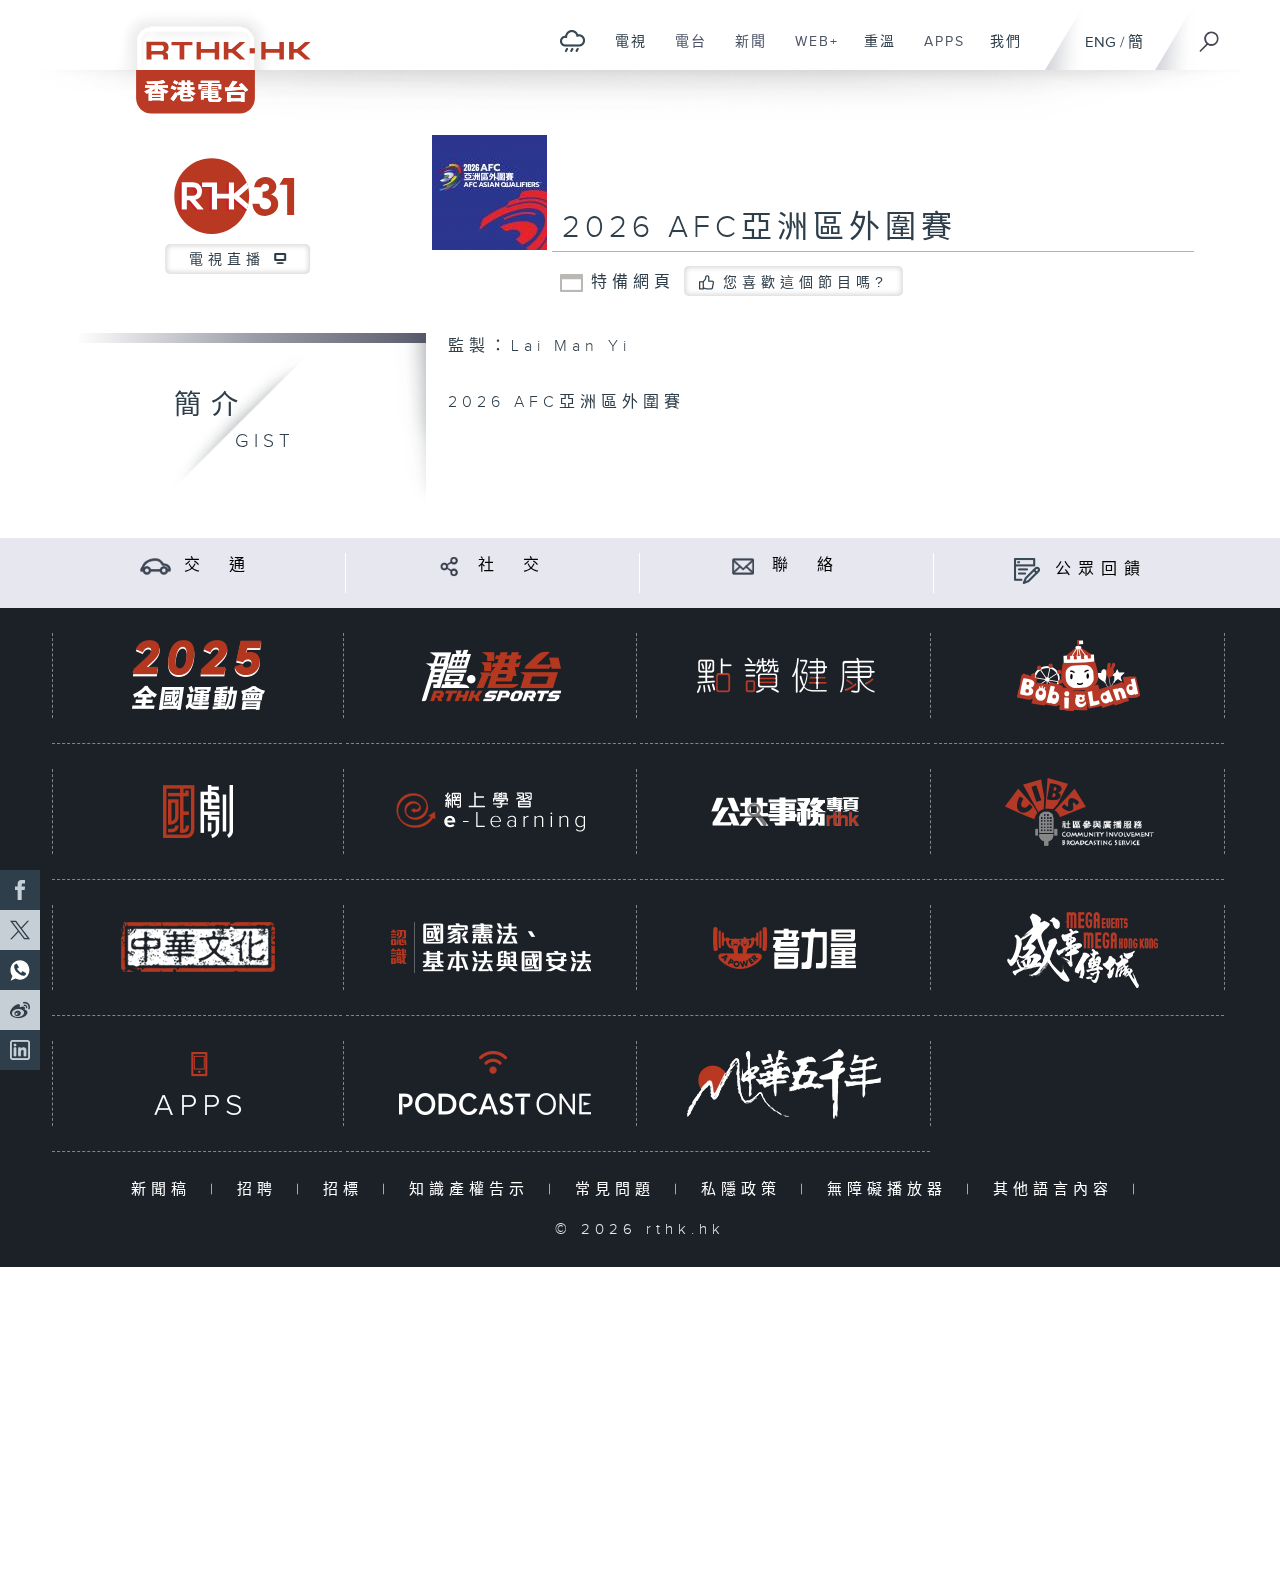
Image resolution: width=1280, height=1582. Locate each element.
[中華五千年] (785, 1083)
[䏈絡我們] (743, 565)
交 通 (218, 565)
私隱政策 (745, 1189)
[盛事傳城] (1079, 947)
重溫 (872, 52)
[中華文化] (198, 947)
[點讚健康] (785, 675)
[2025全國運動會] (198, 675)
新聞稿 (165, 1189)
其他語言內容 (1057, 1189)
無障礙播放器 (891, 1189)
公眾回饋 (1101, 569)
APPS (937, 52)
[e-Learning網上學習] (491, 811)
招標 (347, 1189)
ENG (1100, 42)
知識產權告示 (473, 1189)
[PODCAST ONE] (491, 1083)
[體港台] (491, 675)
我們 (998, 52)
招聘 (261, 1189)
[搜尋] (1210, 35)
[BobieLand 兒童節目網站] (1079, 675)
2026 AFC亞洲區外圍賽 (759, 228)
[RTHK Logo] (210, 56)
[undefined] (572, 40)
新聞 (743, 52)
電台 (683, 52)
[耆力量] (785, 947)
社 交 (512, 565)
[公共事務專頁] (785, 811)
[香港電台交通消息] (155, 565)
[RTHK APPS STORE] (198, 1083)
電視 (623, 52)
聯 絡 (806, 565)
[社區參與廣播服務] (1079, 811)
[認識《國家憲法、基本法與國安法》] (491, 947)
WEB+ (809, 52)
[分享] (449, 565)
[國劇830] (198, 811)
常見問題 (619, 1189)
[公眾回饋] (1026, 569)
